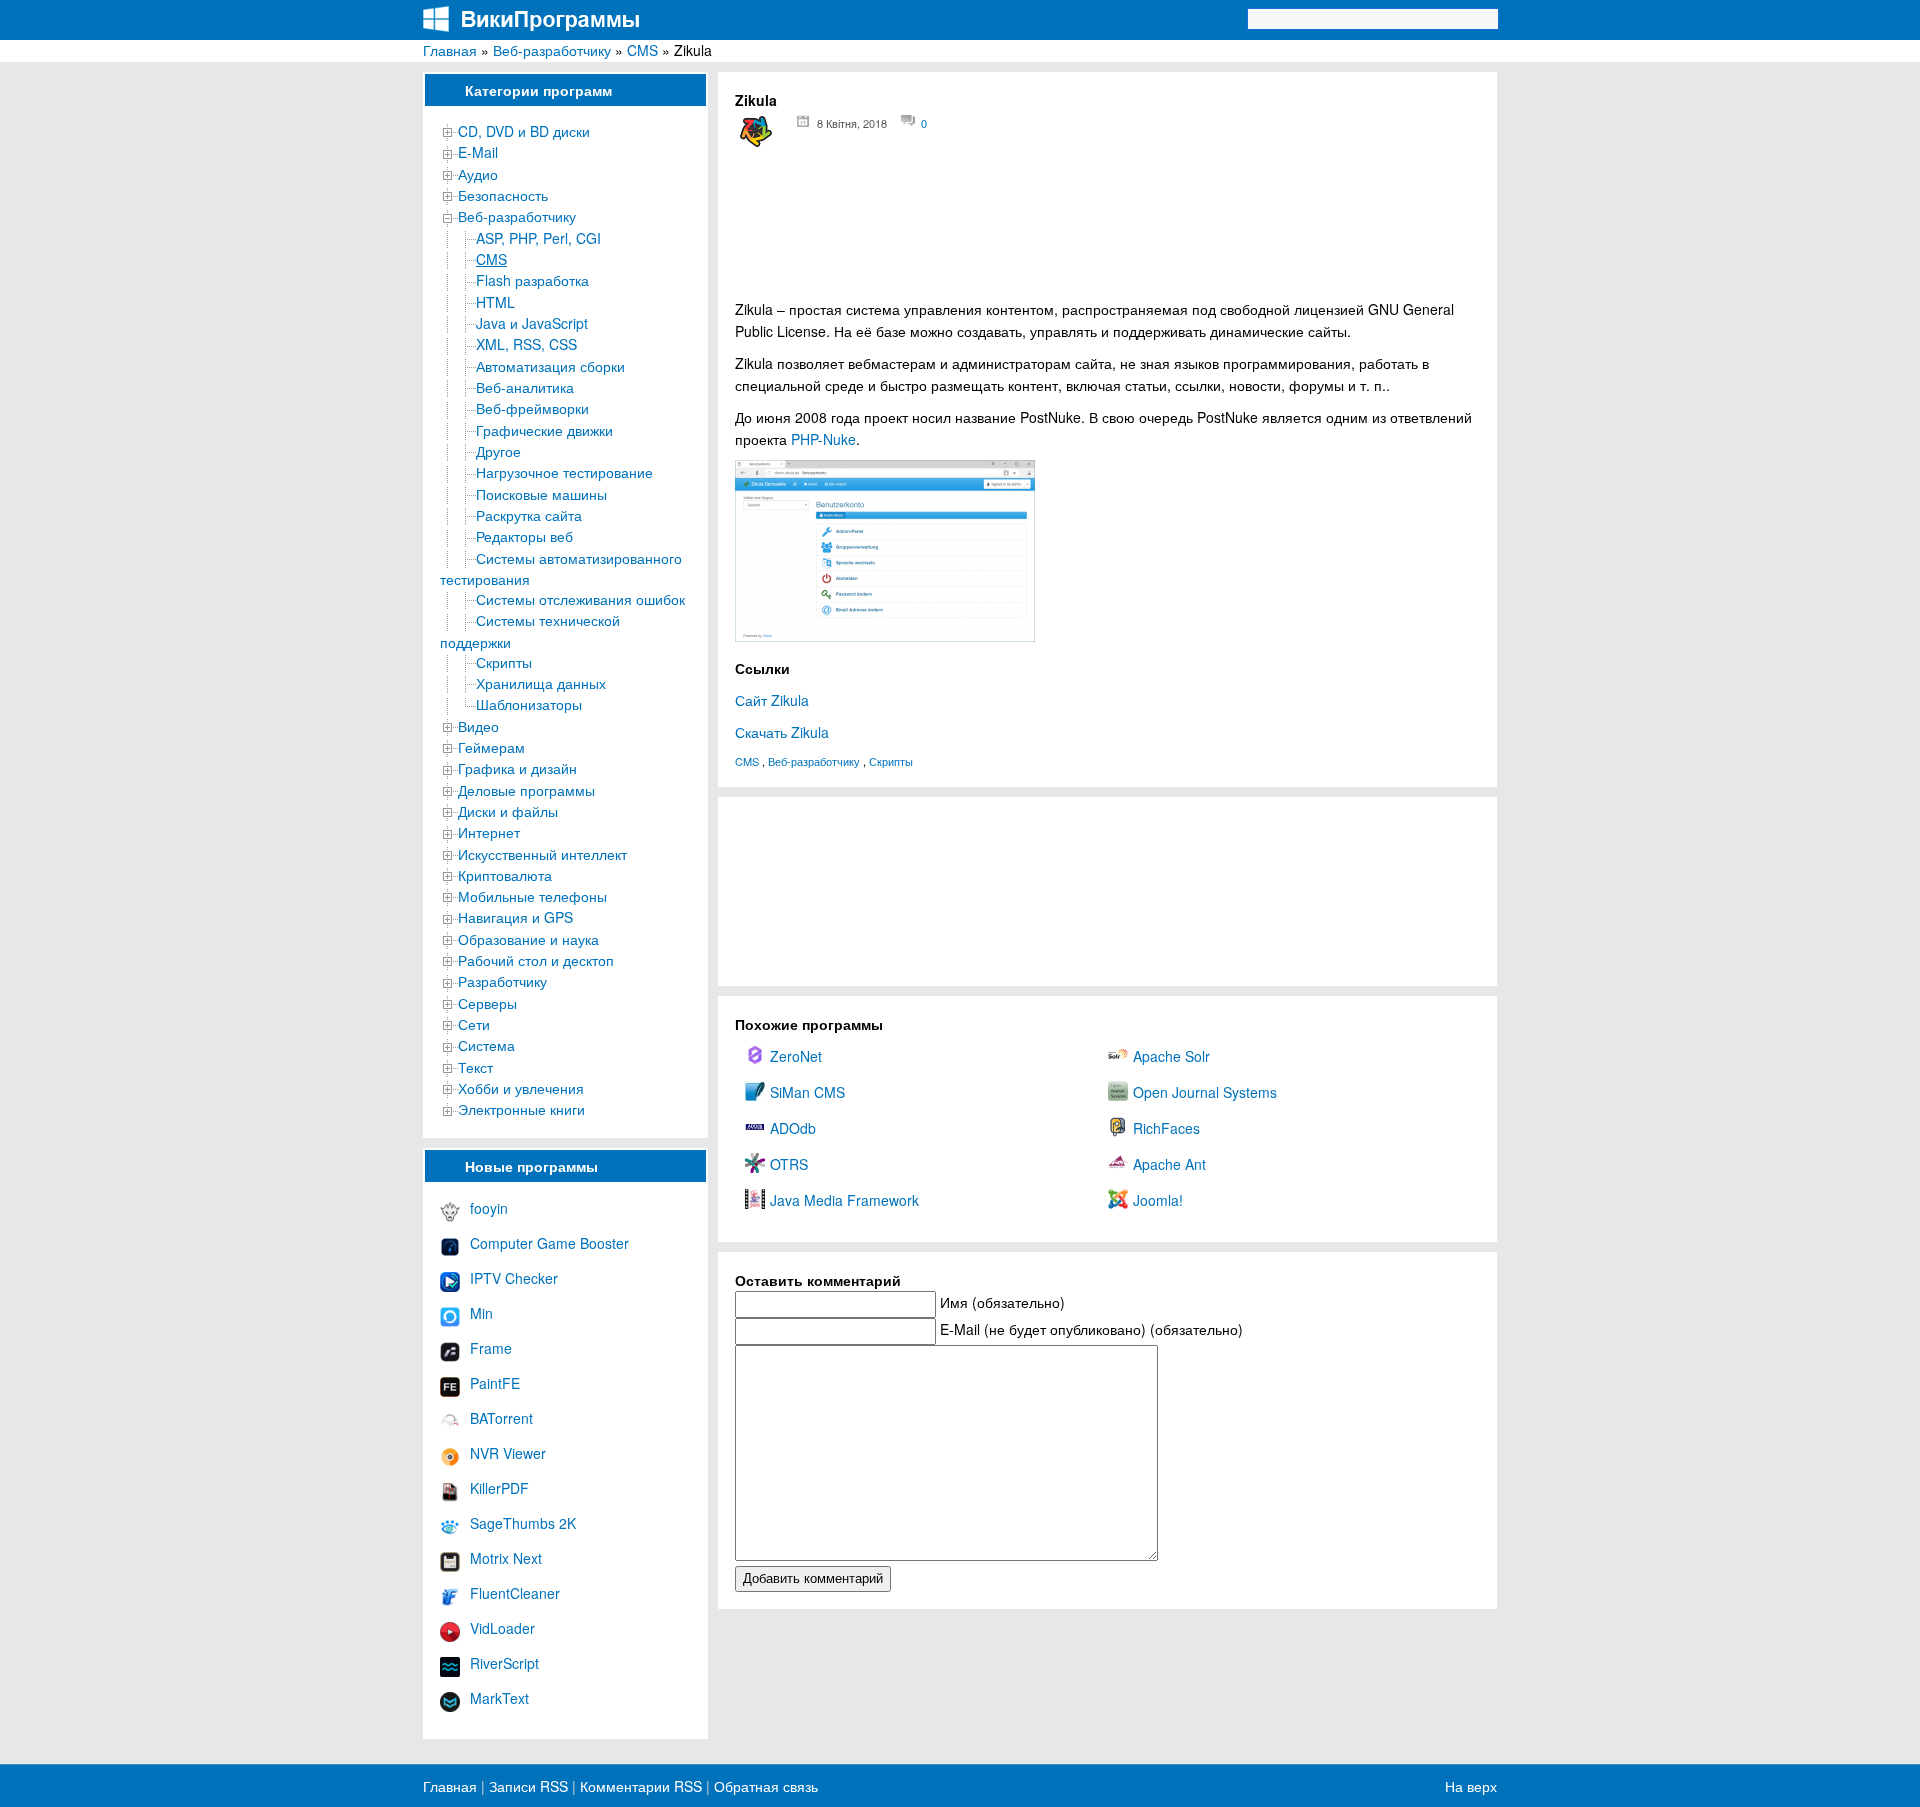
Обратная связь (764, 1786)
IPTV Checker (514, 1278)
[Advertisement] (1107, 229)
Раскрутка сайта (529, 515)
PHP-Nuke (823, 439)
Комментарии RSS (641, 1786)
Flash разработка (532, 280)
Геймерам (491, 747)
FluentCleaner (515, 1593)
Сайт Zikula (772, 700)
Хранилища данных (541, 683)
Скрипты (504, 662)
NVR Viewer (508, 1453)
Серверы (487, 1003)
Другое (498, 451)
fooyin (489, 1208)
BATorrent (501, 1418)
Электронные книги (521, 1109)
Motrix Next (506, 1558)
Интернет (489, 832)
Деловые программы (526, 790)
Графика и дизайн (517, 768)
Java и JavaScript (532, 323)
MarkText (499, 1698)
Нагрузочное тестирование (564, 472)
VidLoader (502, 1628)
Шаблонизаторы (529, 704)
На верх (1471, 1786)
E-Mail (478, 152)
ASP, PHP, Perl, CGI (538, 238)
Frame (491, 1348)
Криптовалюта (505, 875)
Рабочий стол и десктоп (536, 960)
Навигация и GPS (515, 917)
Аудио (478, 174)
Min (481, 1313)
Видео (478, 726)
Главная (450, 50)
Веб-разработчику (552, 50)
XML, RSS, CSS (526, 344)
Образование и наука (528, 939)
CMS (642, 50)
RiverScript (504, 1663)
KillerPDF (499, 1488)
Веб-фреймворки (532, 408)
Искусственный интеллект (542, 854)
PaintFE (495, 1383)
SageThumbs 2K (523, 1523)
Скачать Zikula (782, 732)
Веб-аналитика (525, 387)
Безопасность (503, 195)
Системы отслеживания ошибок (580, 599)
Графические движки (544, 430)
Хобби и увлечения (521, 1088)
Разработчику (502, 981)
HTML (495, 302)
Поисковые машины (541, 494)
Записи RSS (528, 1786)
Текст (475, 1067)
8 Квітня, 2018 (852, 123)
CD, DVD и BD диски (524, 131)
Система (486, 1045)
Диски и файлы (508, 811)
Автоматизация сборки (550, 366)
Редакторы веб (524, 536)
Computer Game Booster (549, 1243)
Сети (474, 1024)
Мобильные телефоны (532, 896)
